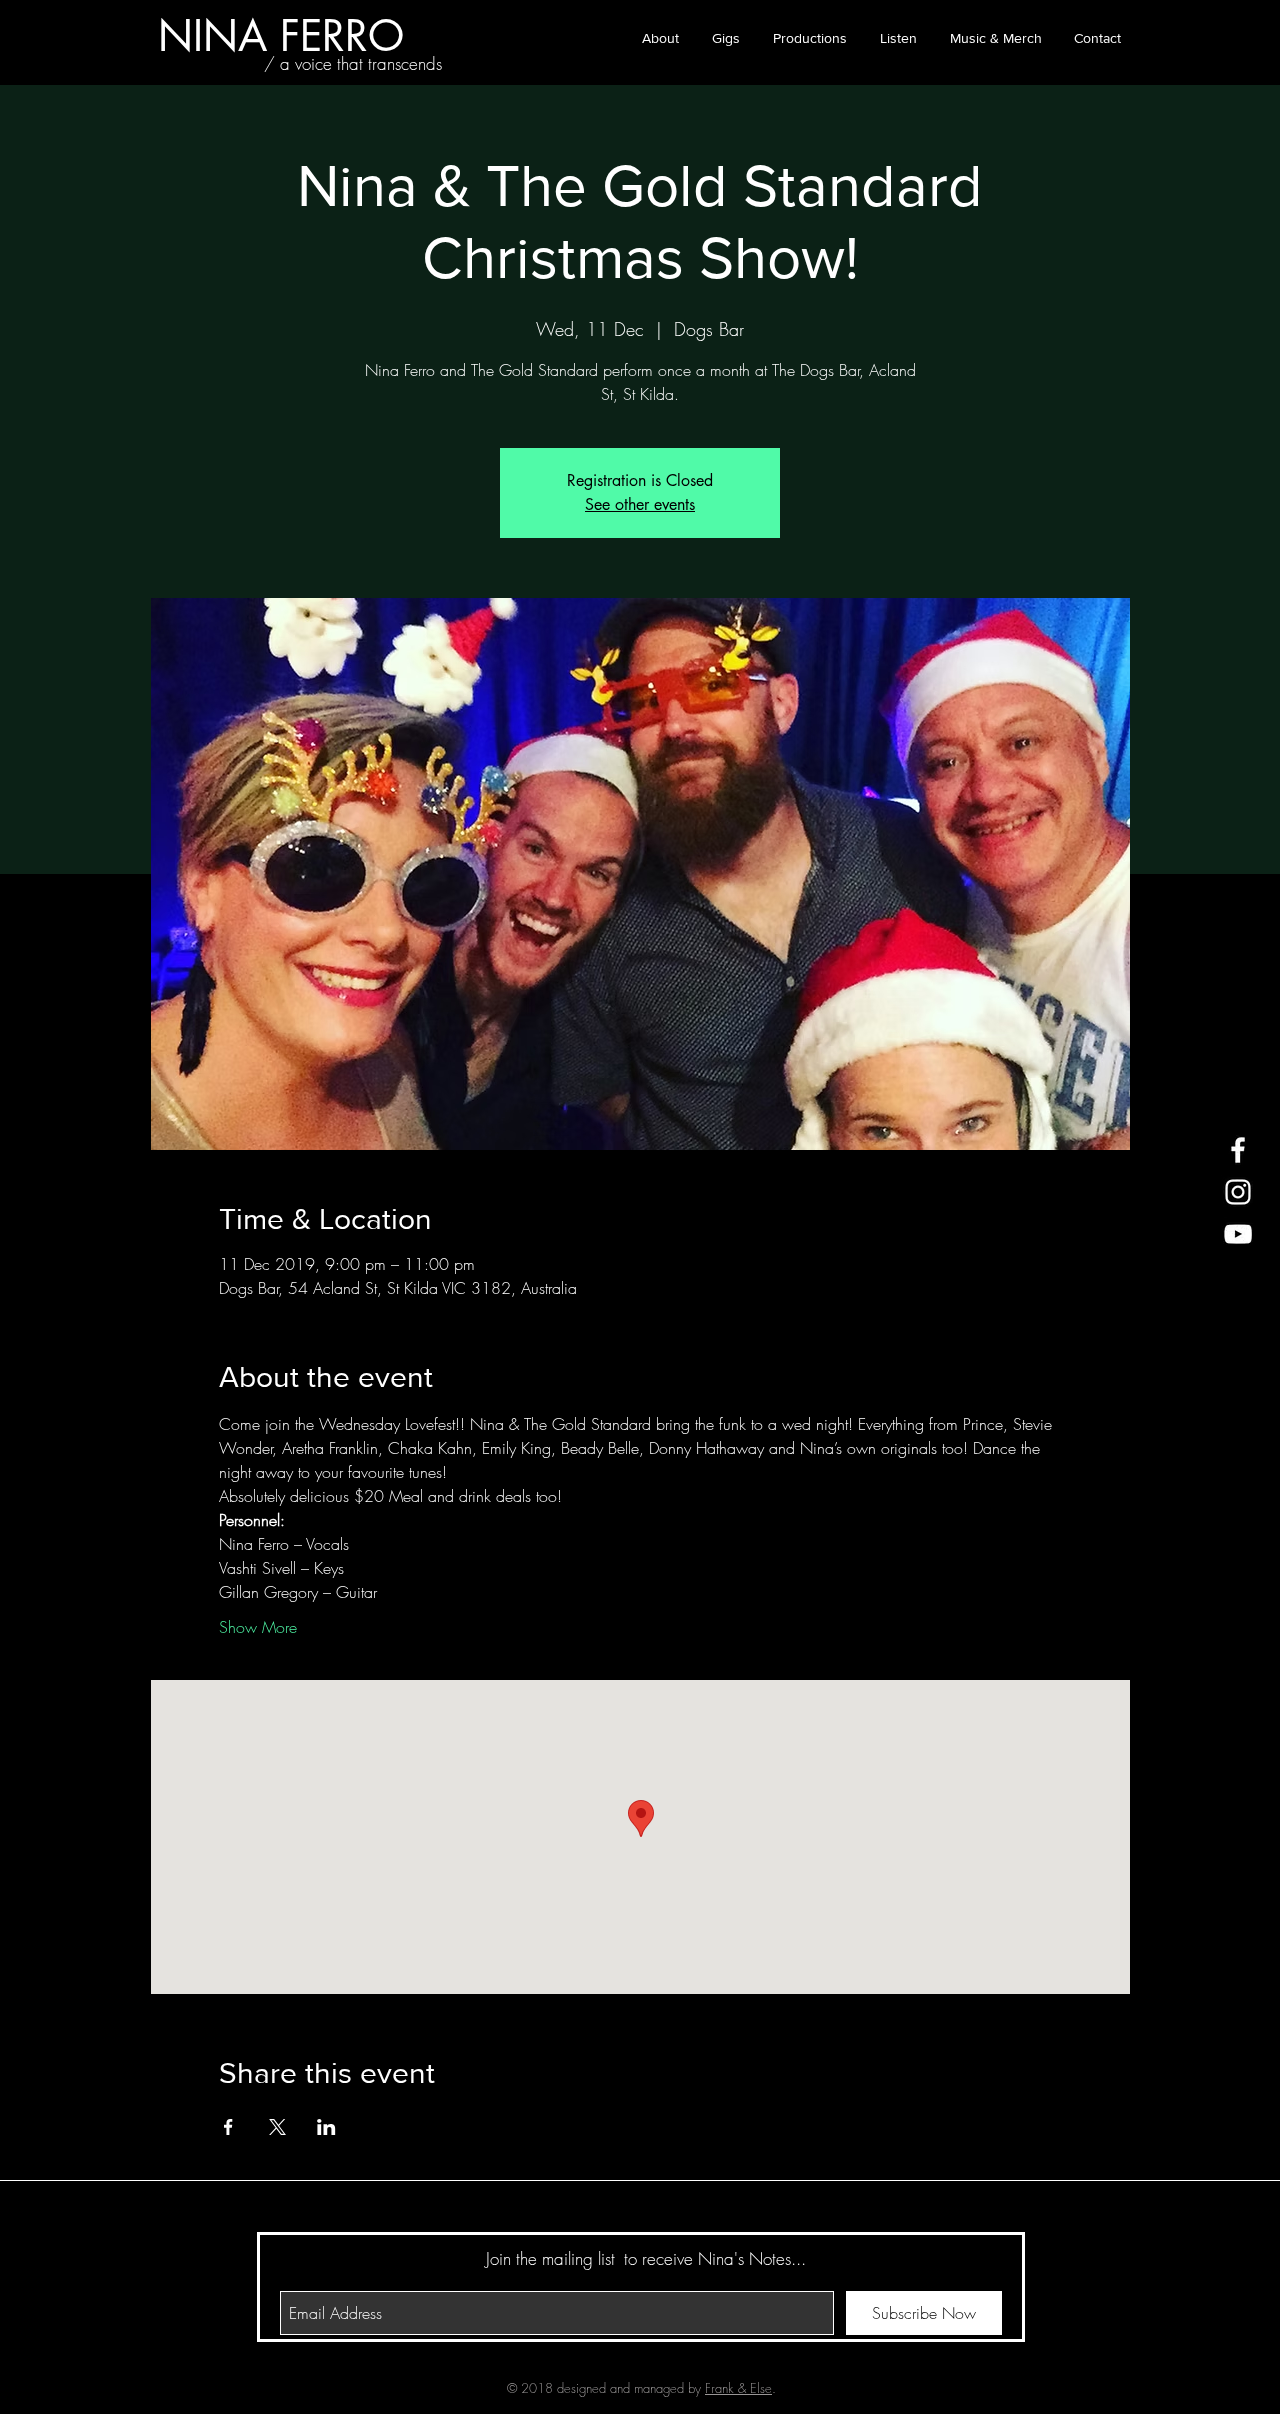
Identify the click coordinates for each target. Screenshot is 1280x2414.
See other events (640, 504)
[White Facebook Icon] (1238, 1150)
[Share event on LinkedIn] (326, 2127)
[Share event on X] (277, 2127)
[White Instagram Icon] (1238, 1192)
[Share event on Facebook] (228, 2127)
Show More (258, 1627)
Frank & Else (738, 2388)
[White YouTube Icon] (1238, 1234)
